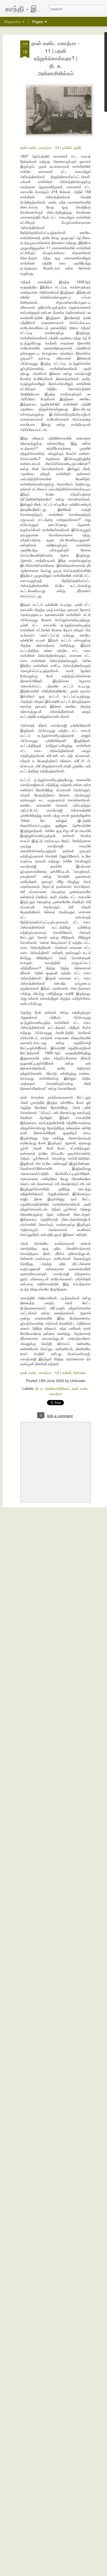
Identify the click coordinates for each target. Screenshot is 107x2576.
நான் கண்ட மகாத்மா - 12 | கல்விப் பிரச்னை (53, 1372)
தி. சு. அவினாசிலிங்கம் (53, 1388)
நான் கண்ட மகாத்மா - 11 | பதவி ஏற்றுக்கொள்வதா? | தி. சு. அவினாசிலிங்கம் (56, 58)
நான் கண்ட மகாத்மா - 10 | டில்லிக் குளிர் (51, 147)
